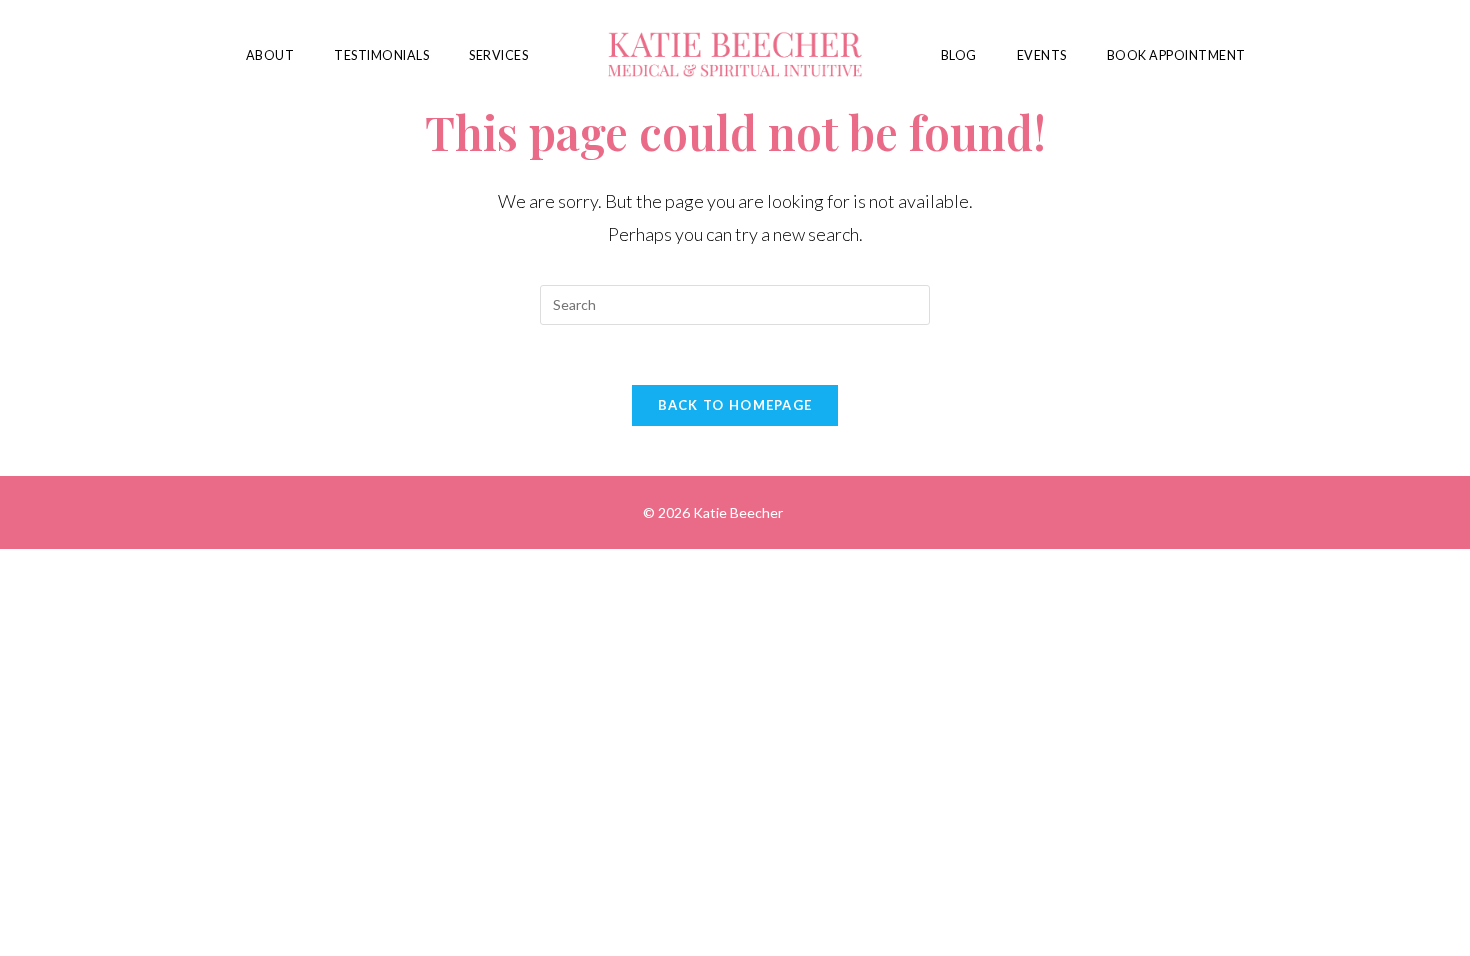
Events (1042, 55)
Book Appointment (1176, 55)
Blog (959, 55)
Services (498, 55)
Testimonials (381, 55)
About (270, 55)
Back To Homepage (735, 405)
